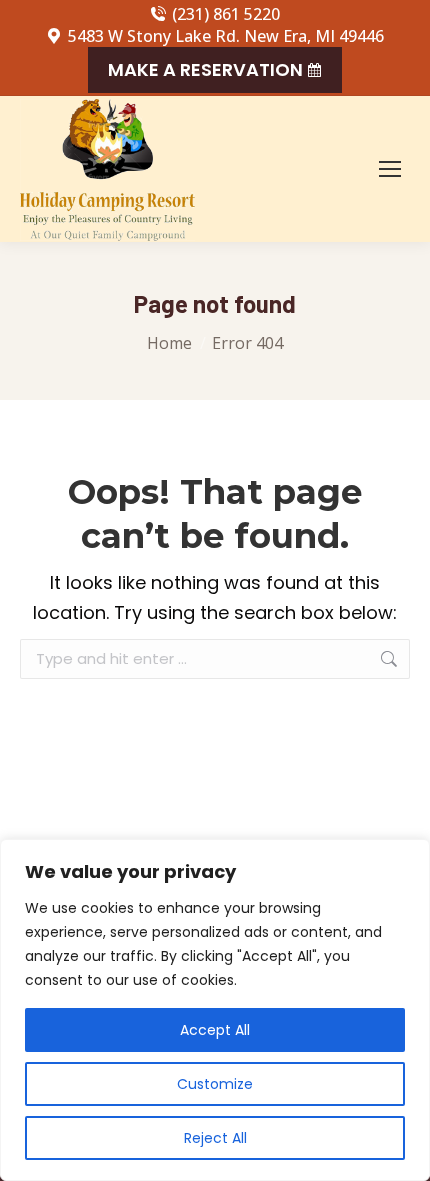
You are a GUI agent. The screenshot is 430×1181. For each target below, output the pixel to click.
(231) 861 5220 (226, 14)
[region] (215, 1010)
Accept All (215, 1030)
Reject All (215, 1138)
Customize (215, 1084)
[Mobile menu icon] (390, 169)
